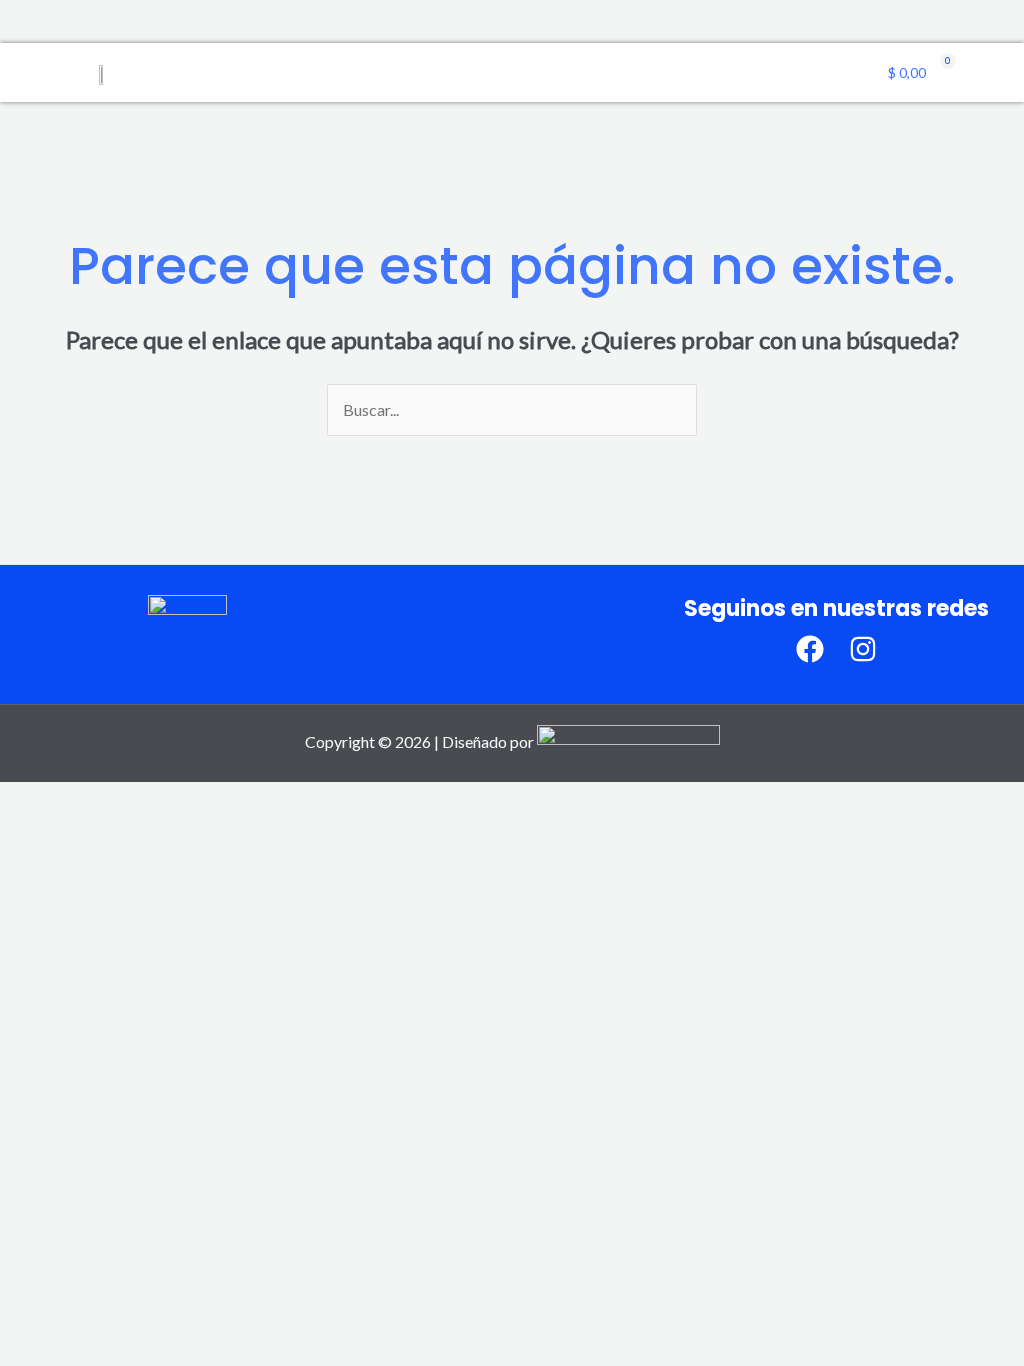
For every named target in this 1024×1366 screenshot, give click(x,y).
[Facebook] (810, 649)
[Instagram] (863, 649)
